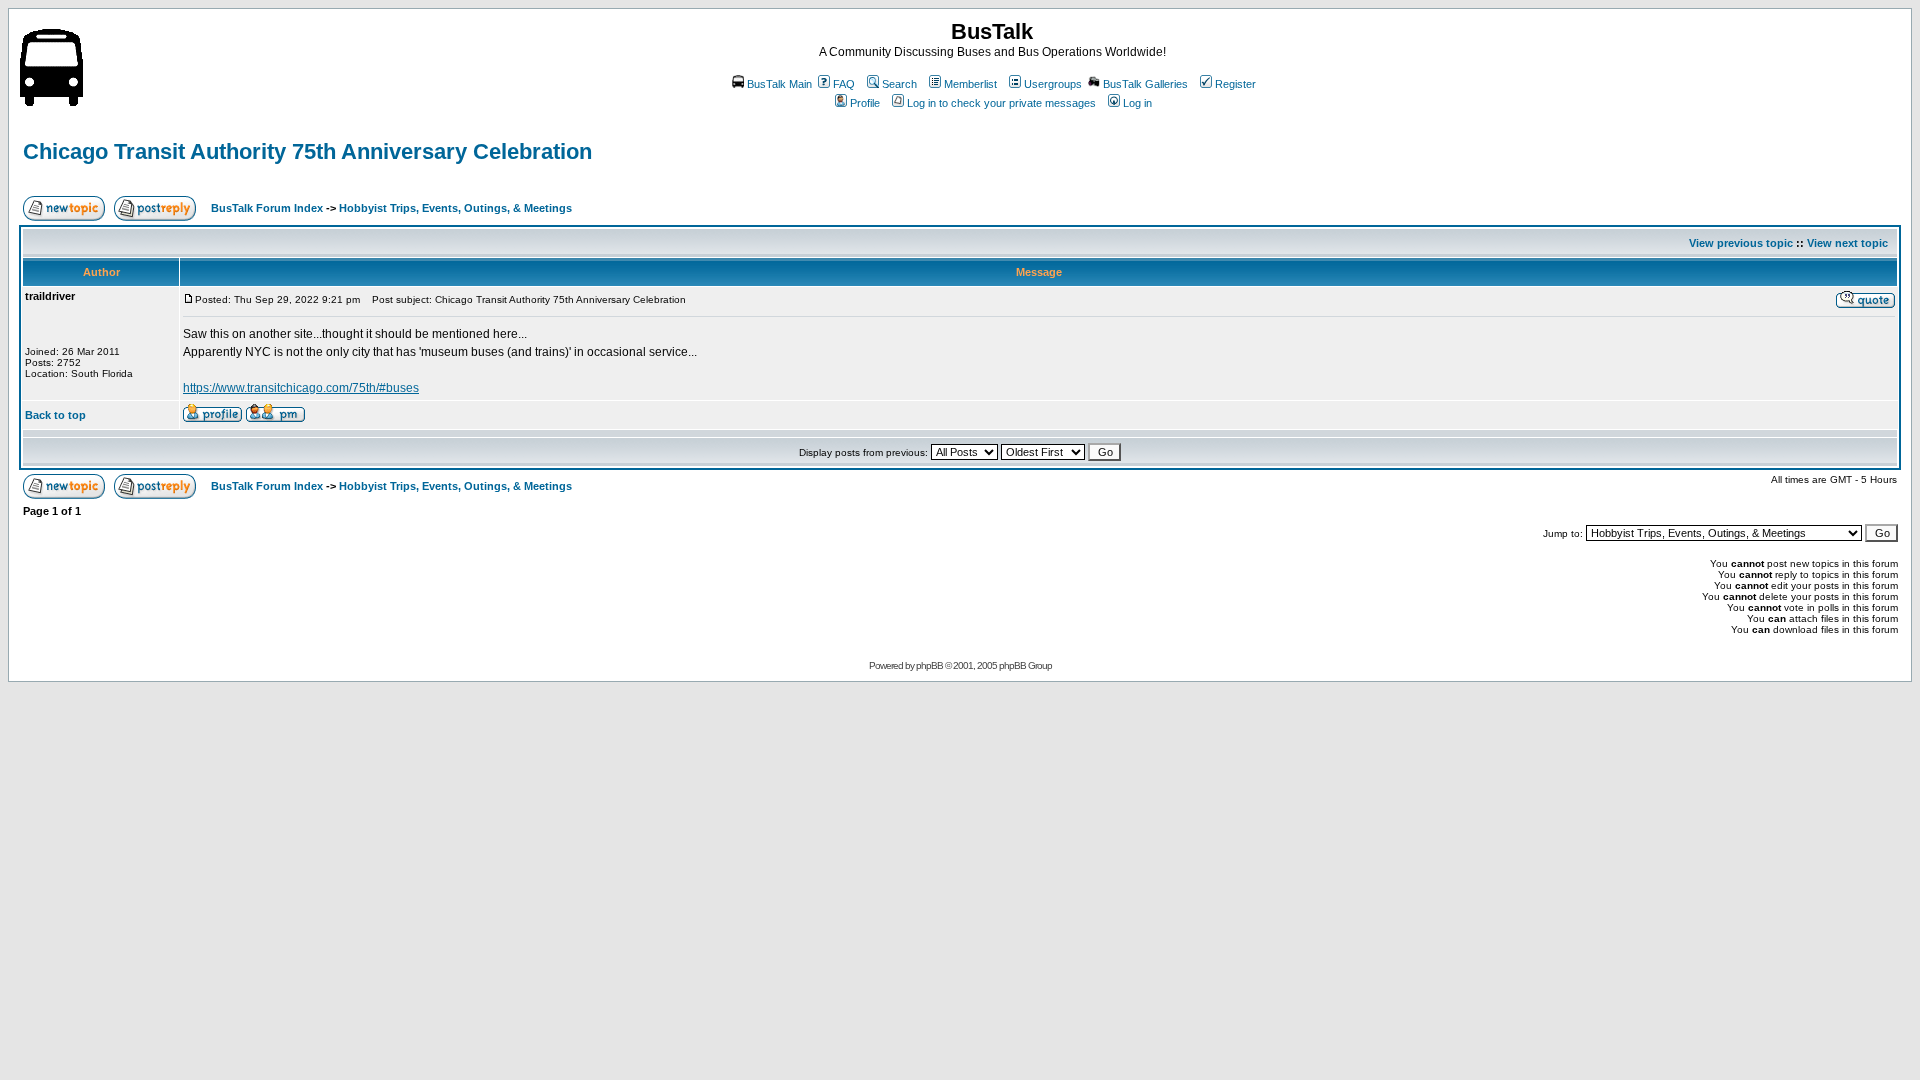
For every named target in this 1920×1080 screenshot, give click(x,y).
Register (1235, 84)
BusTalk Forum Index (267, 208)
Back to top (55, 415)
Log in (1137, 103)
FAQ (844, 84)
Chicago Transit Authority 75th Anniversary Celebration (307, 151)
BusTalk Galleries (1145, 84)
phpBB (929, 665)
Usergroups (1053, 84)
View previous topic (1741, 243)
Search (899, 84)
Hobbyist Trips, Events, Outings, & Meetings (455, 208)
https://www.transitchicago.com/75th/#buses (301, 388)
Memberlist (970, 84)
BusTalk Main (779, 84)
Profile (865, 103)
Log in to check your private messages (1001, 103)
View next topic (1847, 243)
